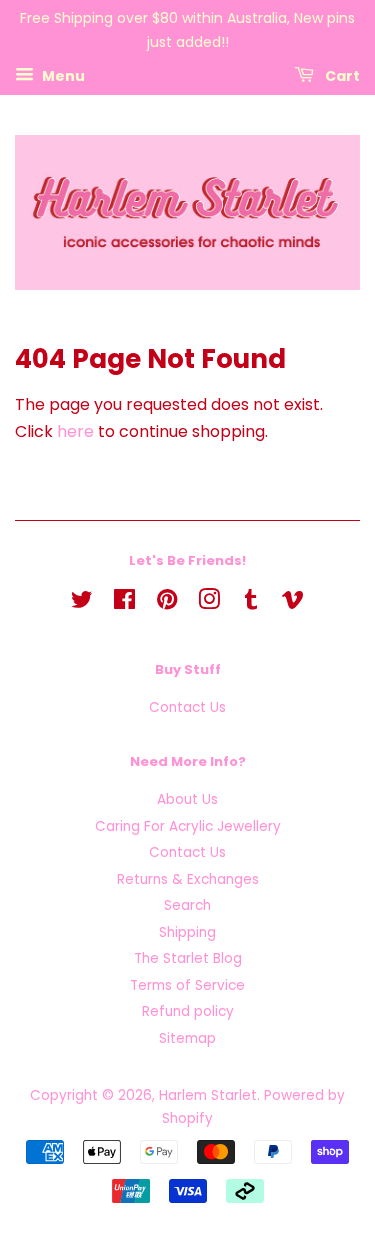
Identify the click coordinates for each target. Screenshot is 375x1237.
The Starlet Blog (188, 958)
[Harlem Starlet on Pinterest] (167, 603)
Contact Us (187, 707)
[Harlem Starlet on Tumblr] (251, 603)
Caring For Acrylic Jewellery (188, 826)
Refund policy (188, 1011)
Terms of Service (187, 985)
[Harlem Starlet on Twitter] (82, 603)
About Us (187, 799)
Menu (62, 75)
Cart (341, 75)
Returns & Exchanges (188, 879)
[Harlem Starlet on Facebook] (124, 603)
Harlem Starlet (208, 1095)
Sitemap (187, 1038)
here (75, 431)
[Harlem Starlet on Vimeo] (293, 603)
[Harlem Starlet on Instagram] (209, 603)
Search (187, 905)
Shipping (187, 932)
